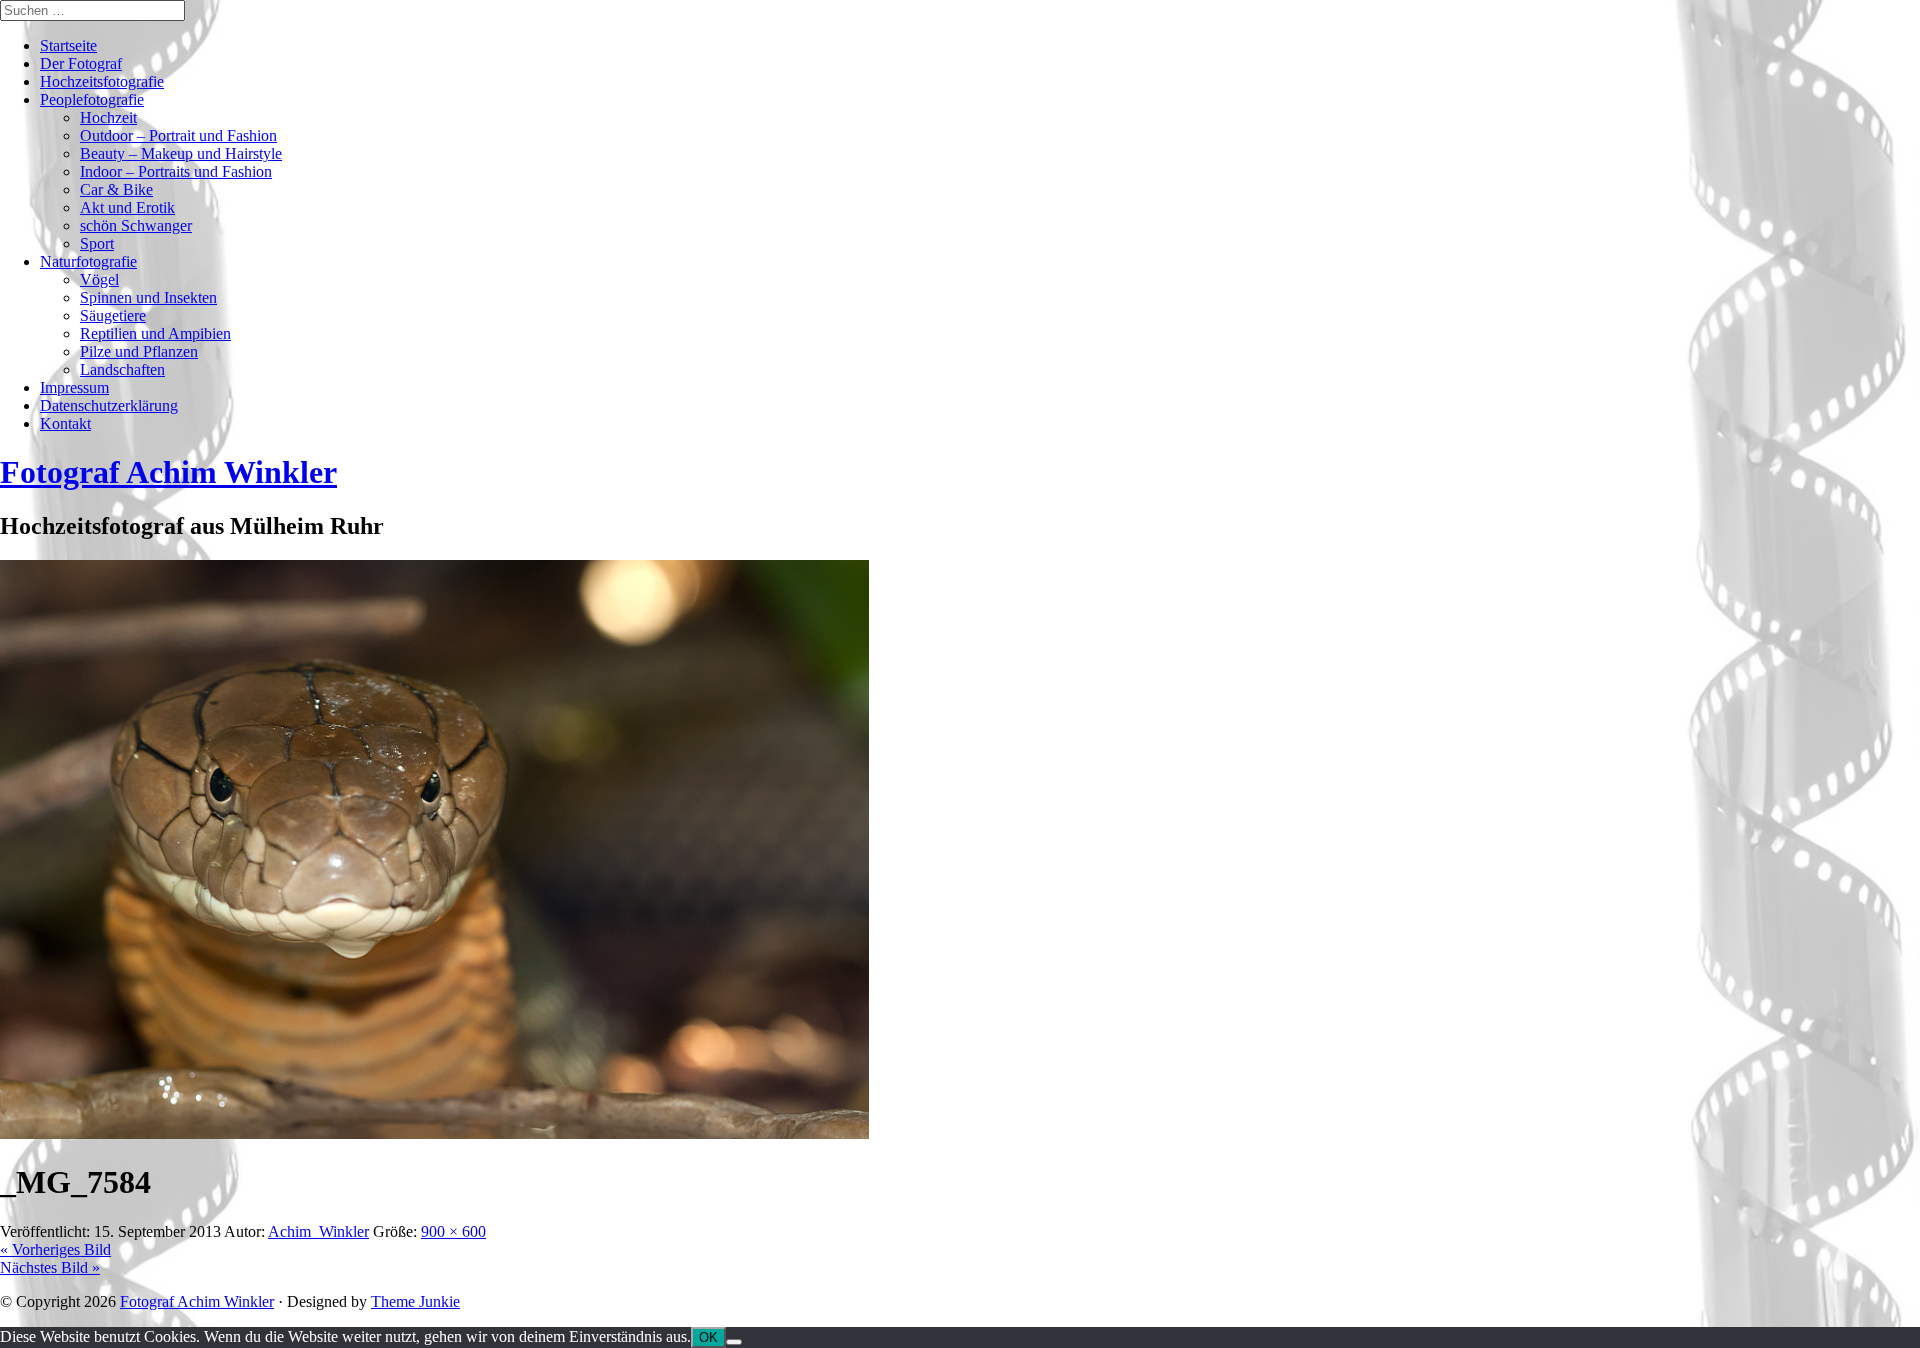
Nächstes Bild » (50, 1267)
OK (708, 1337)
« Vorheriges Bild (55, 1249)
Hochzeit (108, 117)
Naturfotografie (88, 261)
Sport (97, 243)
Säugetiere (113, 315)
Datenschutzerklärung (109, 405)
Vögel (99, 279)
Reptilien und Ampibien (155, 333)
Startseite (68, 45)
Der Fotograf (81, 63)
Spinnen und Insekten (148, 297)
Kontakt (65, 423)
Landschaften (122, 369)
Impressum (74, 387)
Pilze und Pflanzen (139, 351)
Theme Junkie (415, 1301)
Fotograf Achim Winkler (197, 1301)
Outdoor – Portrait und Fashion (178, 135)
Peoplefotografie (92, 99)
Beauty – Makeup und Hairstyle (181, 153)
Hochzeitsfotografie (102, 81)
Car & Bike (116, 189)
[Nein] (734, 1342)
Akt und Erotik (127, 207)
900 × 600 (453, 1231)
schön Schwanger (136, 225)
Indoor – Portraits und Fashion (176, 171)
